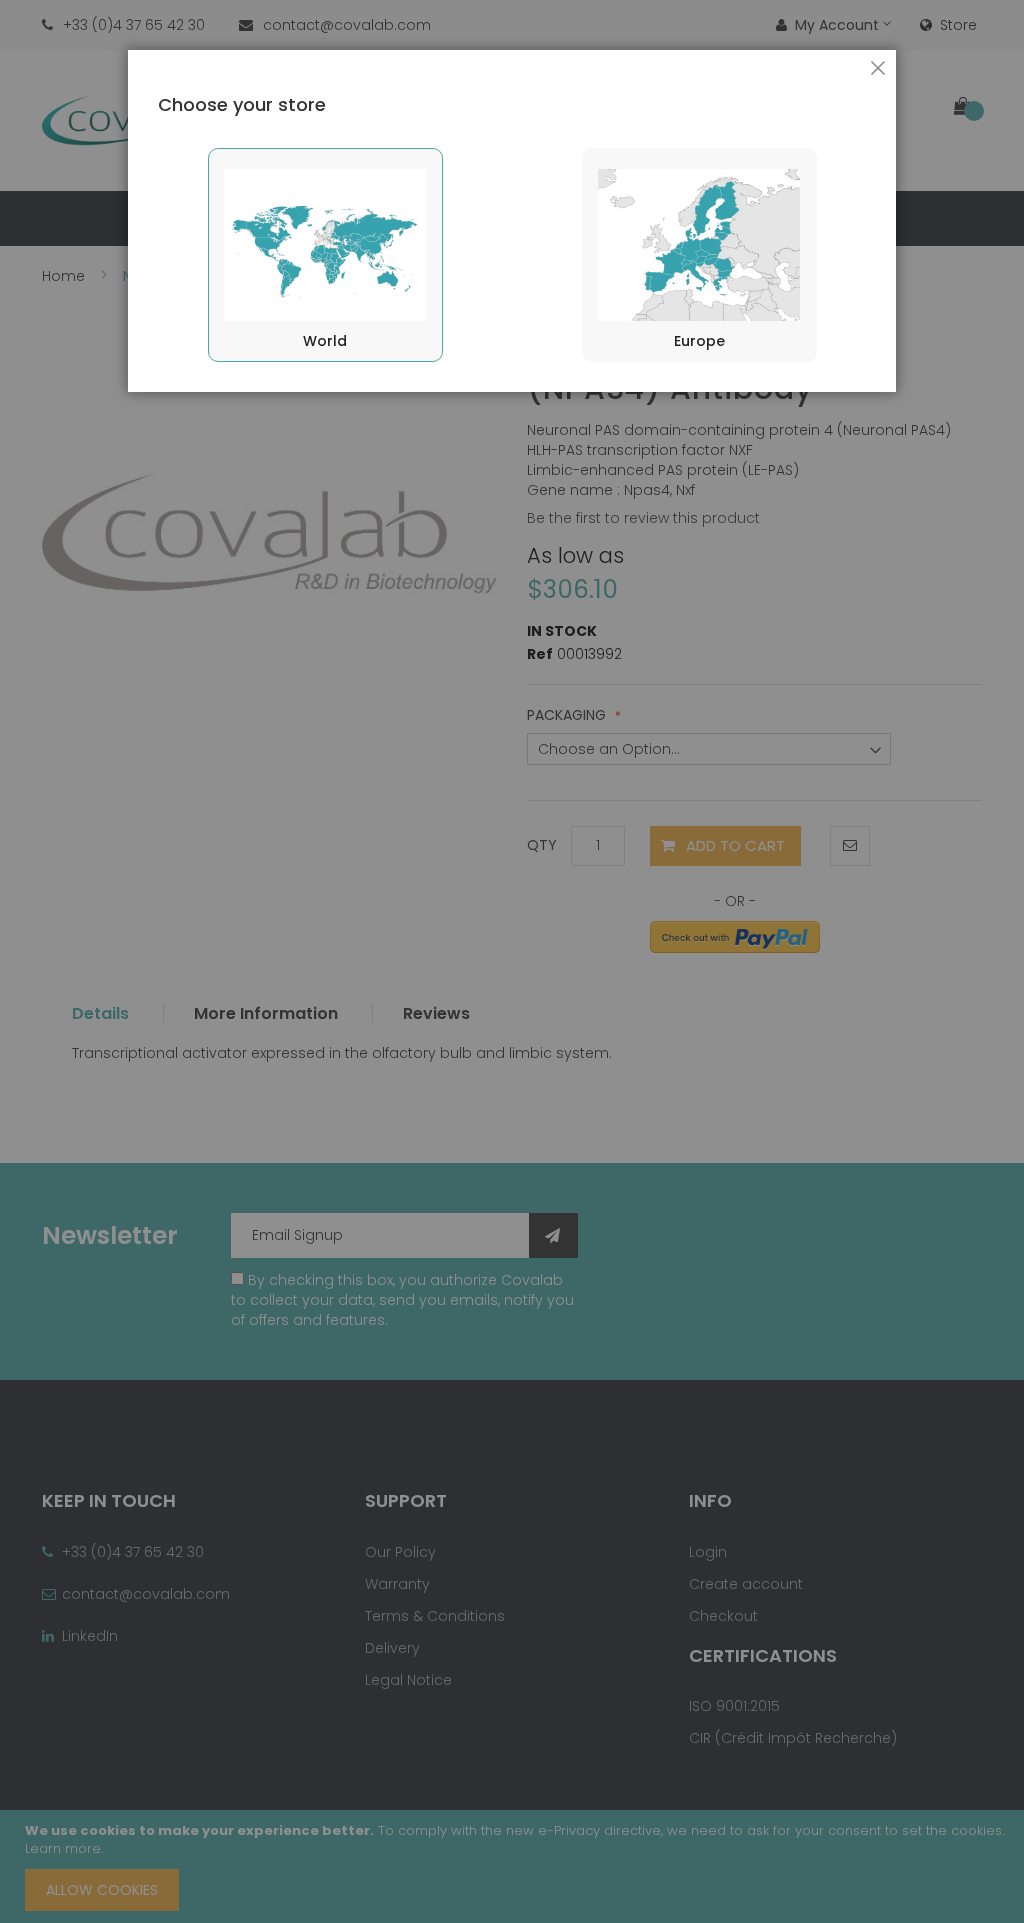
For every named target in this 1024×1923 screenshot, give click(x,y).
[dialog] (512, 961)
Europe (699, 341)
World (325, 341)
